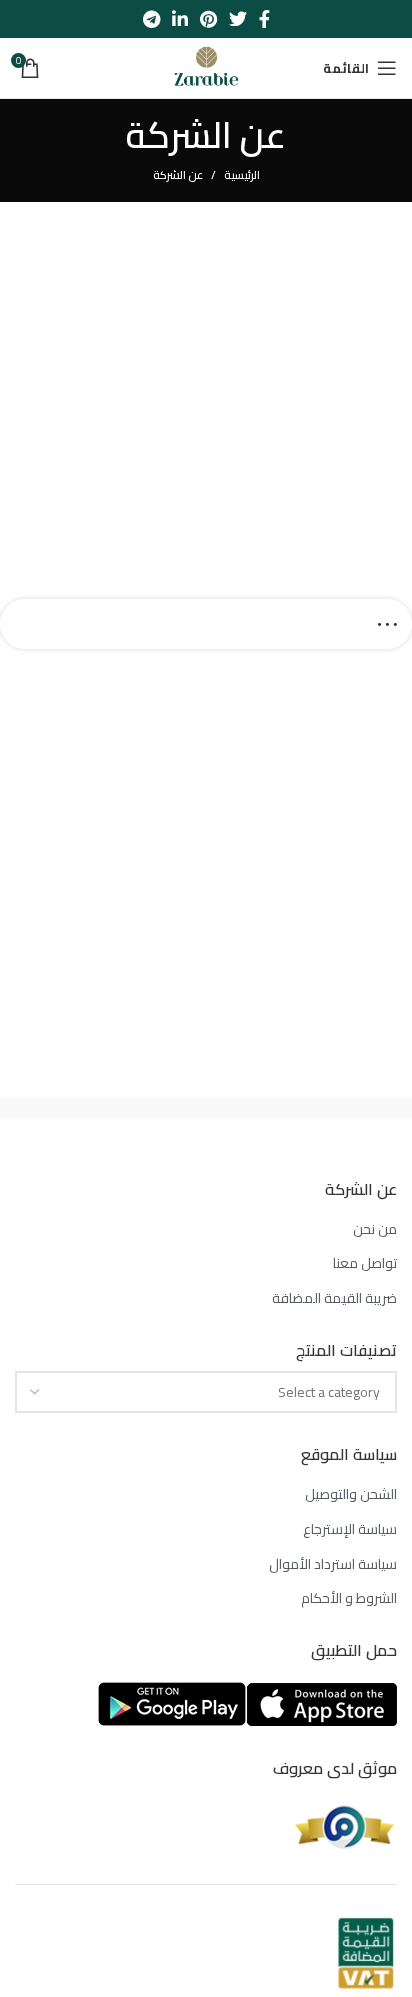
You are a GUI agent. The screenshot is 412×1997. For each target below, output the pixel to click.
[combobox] (206, 1392)
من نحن (375, 1230)
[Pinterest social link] (208, 19)
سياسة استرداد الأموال (333, 1565)
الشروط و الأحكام (349, 1599)
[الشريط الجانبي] (387, 624)
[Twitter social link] (238, 19)
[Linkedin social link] (180, 19)
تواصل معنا (365, 1264)
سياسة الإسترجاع (350, 1530)
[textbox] (329, 1392)
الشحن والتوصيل (351, 1495)
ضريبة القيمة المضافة (334, 1299)
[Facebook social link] (264, 19)
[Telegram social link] (151, 19)
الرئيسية (242, 175)
